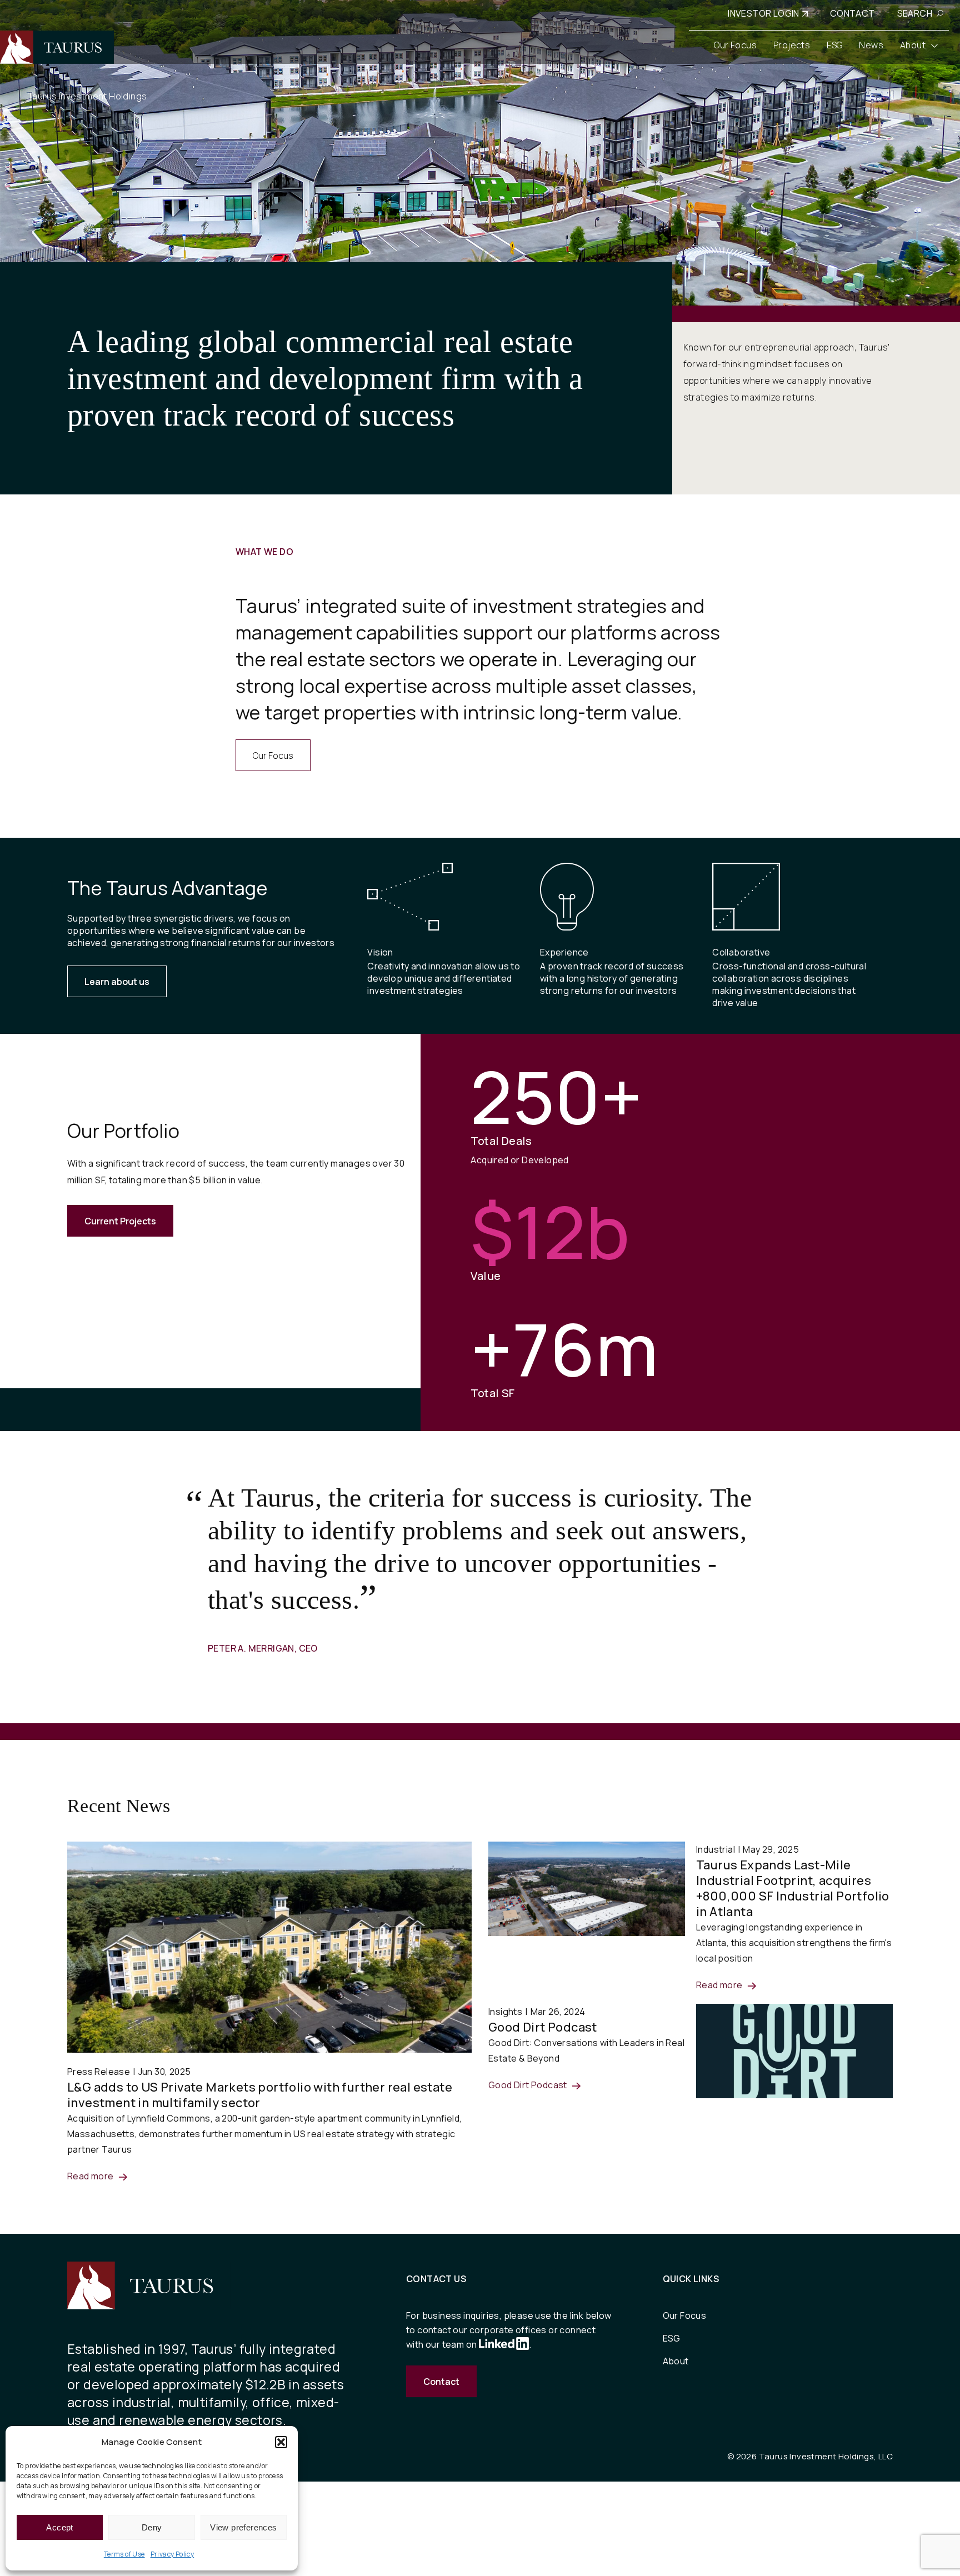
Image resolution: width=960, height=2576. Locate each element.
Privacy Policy (172, 2554)
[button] (281, 2442)
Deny (152, 2527)
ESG (672, 2338)
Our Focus (273, 756)
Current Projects (120, 1221)
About (676, 2361)
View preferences (243, 2527)
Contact (441, 2382)
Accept (59, 2527)
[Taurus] (57, 47)
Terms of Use (124, 2554)
